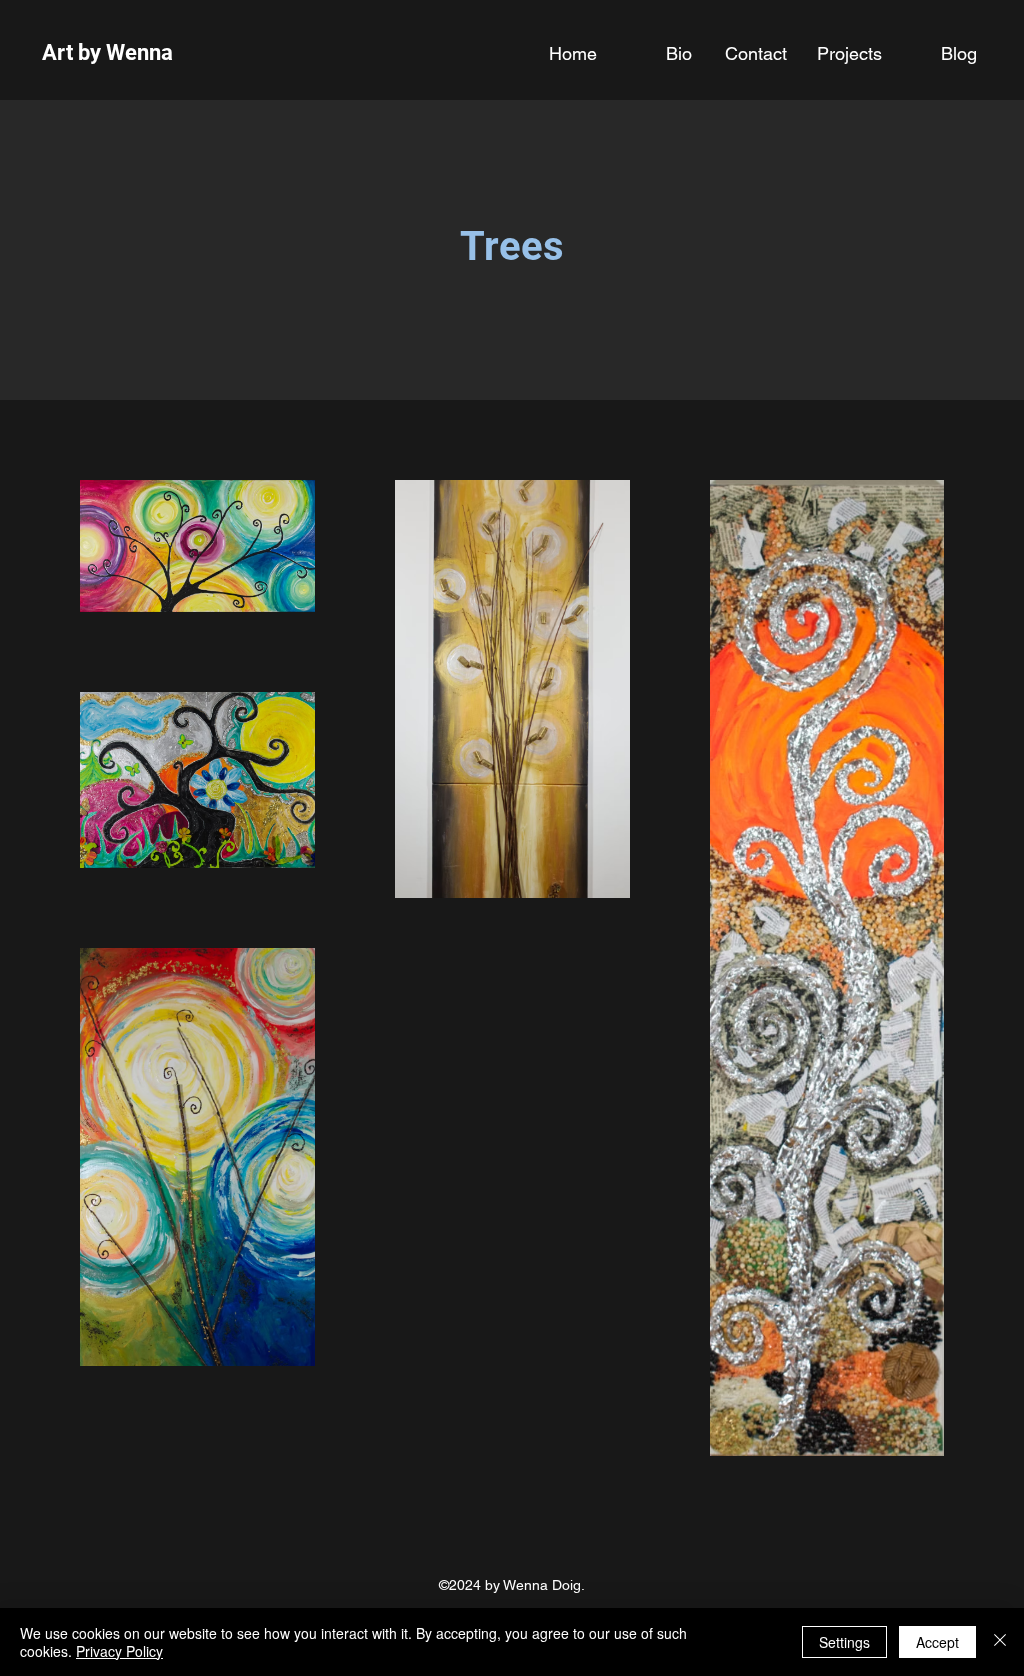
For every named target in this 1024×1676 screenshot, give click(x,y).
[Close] (1000, 1642)
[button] (849, 53)
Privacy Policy (119, 1651)
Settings (844, 1642)
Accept (937, 1642)
